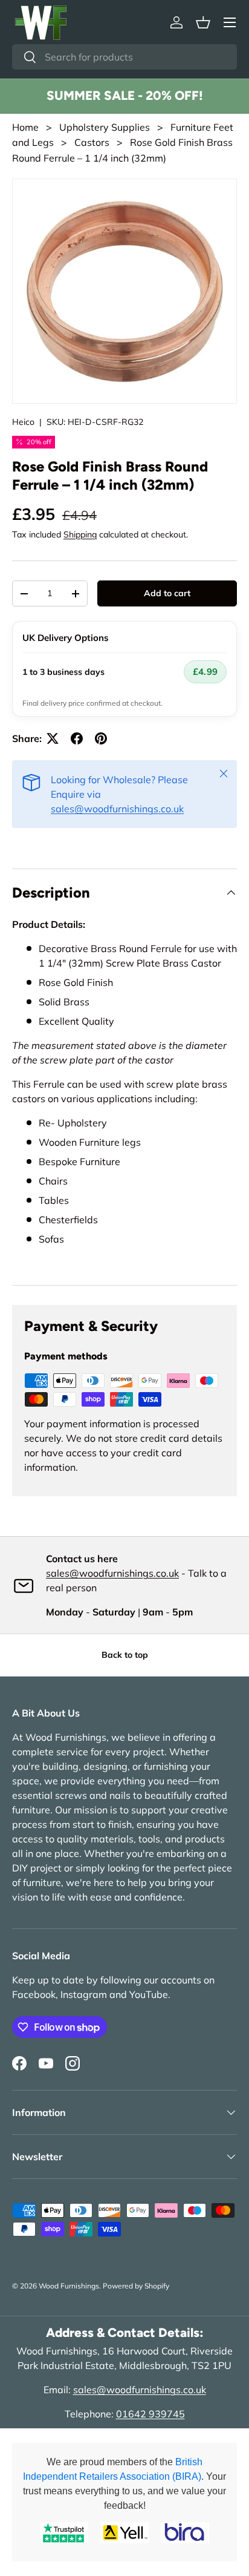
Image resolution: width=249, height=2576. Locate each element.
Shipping (80, 534)
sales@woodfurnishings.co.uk (117, 809)
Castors (92, 142)
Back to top (125, 1655)
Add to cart (167, 593)
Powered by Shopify (136, 2286)
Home (25, 127)
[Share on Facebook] (77, 738)
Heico (23, 422)
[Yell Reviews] (124, 2533)
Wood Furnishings (69, 2286)
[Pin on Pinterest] (101, 738)
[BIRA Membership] (185, 2533)
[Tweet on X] (53, 738)
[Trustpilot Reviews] (64, 2533)
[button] (203, 22)
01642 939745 (150, 2414)
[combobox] (124, 57)
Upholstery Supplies (105, 127)
